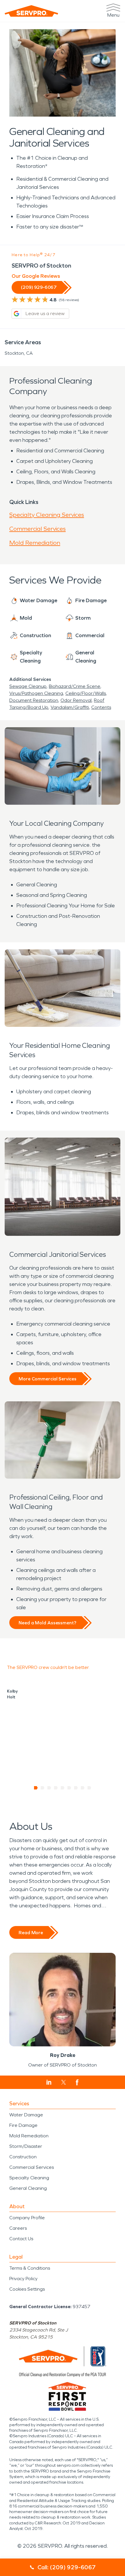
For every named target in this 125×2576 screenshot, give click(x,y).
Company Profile (27, 2218)
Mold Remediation (35, 543)
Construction (23, 2157)
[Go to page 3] (49, 1788)
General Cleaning (28, 2188)
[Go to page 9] (89, 1788)
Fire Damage (23, 2125)
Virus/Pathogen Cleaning (36, 693)
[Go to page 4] (56, 1788)
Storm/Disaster (26, 2146)
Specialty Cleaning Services (47, 515)
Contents (101, 707)
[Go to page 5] (63, 1788)
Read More (31, 1933)
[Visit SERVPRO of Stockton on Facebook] (77, 2082)
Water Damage (26, 2115)
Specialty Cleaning (29, 2178)
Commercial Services (37, 529)
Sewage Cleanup (28, 686)
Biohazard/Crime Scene (75, 686)
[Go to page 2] (43, 1788)
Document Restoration (34, 700)
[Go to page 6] (69, 1788)
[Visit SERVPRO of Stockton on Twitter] (64, 2082)
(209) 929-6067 (39, 287)
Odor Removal (76, 700)
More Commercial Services (48, 1379)
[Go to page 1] (36, 1788)
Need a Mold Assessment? (48, 1623)
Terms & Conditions (30, 2268)
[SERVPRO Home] (31, 11)
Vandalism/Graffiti (70, 707)
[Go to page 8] (83, 1788)
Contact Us (21, 2239)
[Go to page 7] (76, 1788)
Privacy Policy (23, 2279)
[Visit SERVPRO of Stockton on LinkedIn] (49, 2082)
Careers (18, 2228)
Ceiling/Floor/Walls (86, 693)
